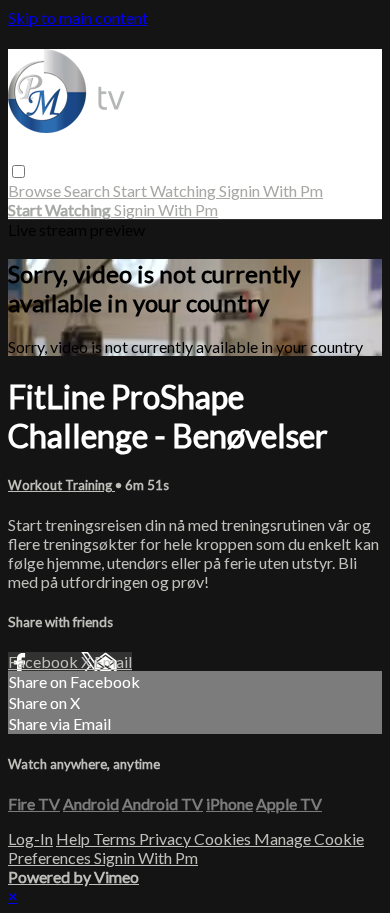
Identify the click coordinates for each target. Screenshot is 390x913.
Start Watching (166, 190)
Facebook (44, 661)
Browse (36, 190)
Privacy (166, 838)
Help (74, 838)
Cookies (224, 838)
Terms (116, 838)
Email (113, 661)
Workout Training (61, 485)
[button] (18, 171)
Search (88, 190)
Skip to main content (78, 17)
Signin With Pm (271, 190)
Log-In (30, 838)
